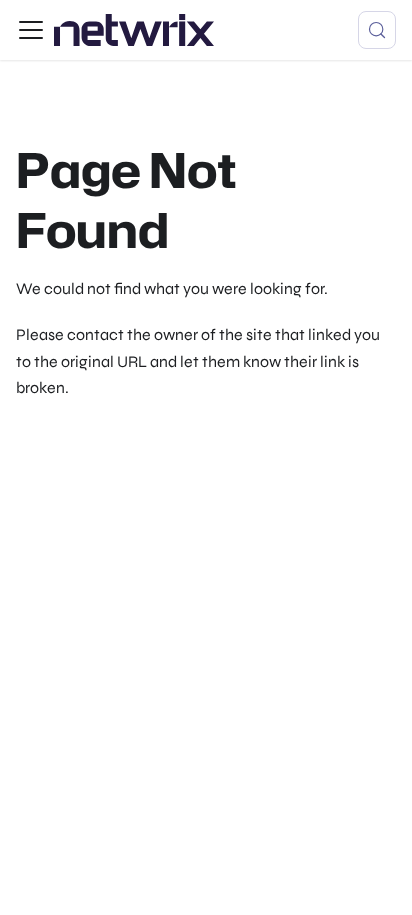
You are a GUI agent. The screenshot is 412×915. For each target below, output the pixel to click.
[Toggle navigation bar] (31, 30)
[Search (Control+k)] (377, 30)
